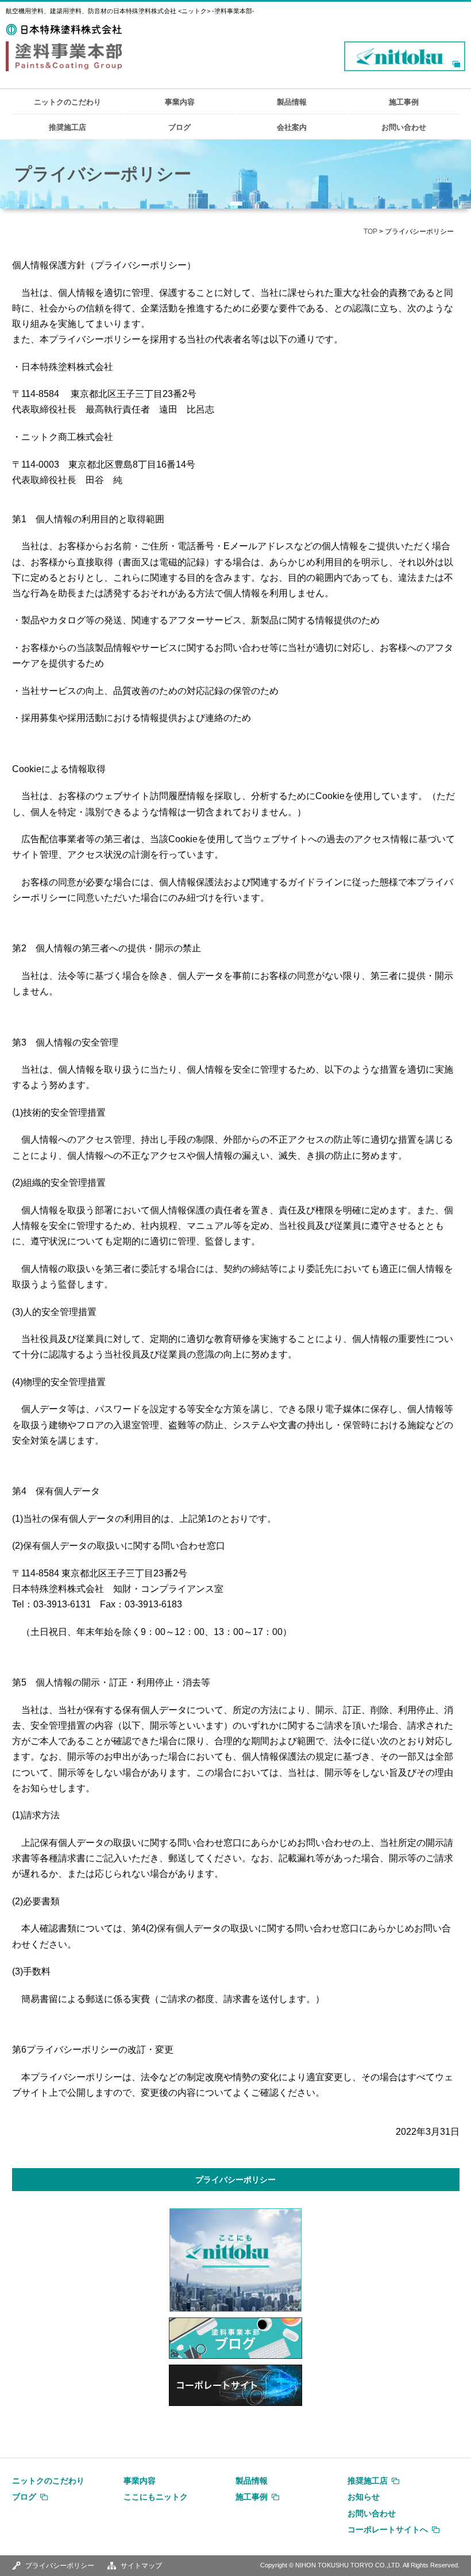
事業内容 (180, 102)
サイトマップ (141, 2566)
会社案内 (292, 127)
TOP (370, 232)
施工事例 (404, 102)
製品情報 (292, 102)
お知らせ (364, 2497)
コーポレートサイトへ (388, 2529)
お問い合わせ (404, 127)
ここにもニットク (156, 2497)
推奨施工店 (67, 127)
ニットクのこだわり (67, 102)
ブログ (179, 127)
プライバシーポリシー (235, 2180)
